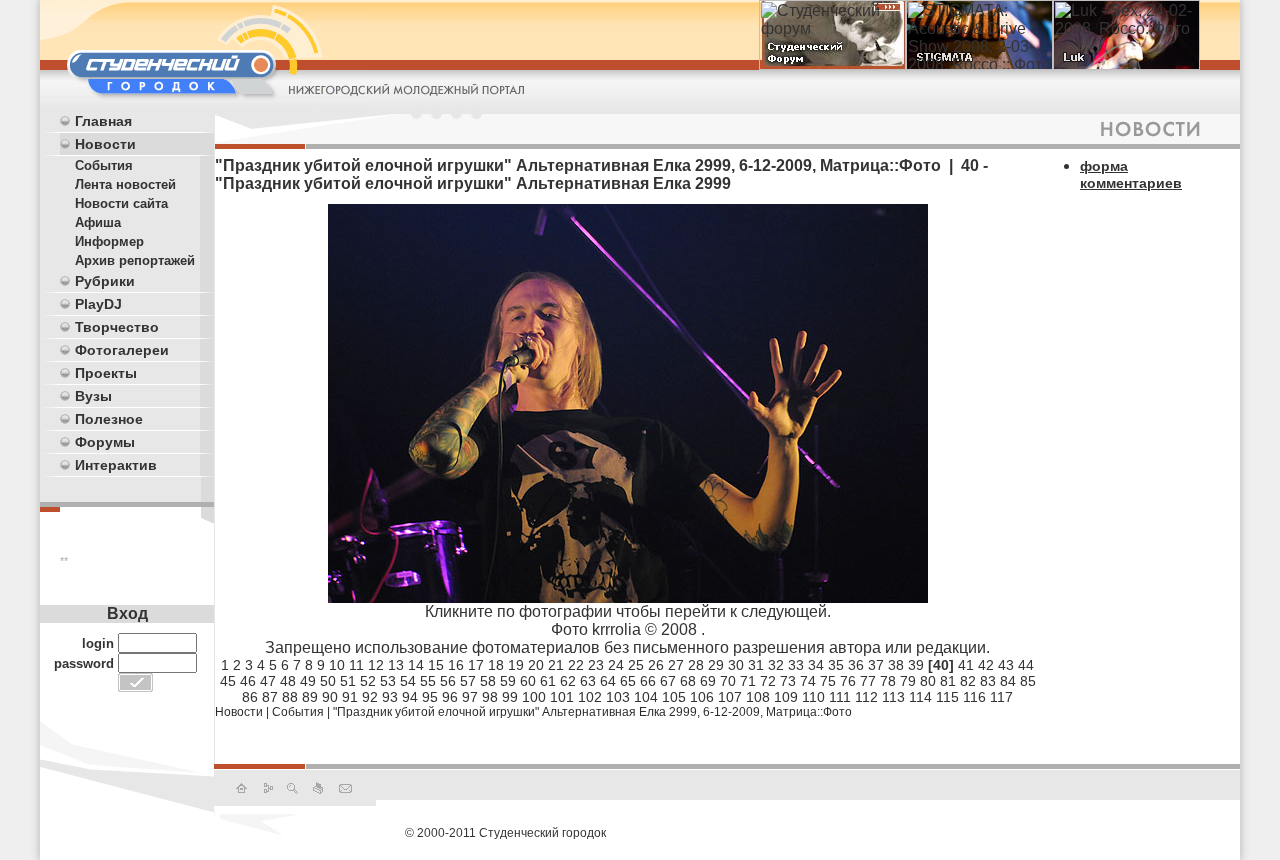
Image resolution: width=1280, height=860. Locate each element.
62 (568, 681)
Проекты (106, 373)
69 (708, 681)
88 (290, 697)
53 (388, 681)
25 (636, 665)
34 (816, 665)
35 (836, 665)
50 (328, 681)
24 (616, 665)
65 (628, 681)
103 (618, 697)
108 (758, 697)
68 (688, 681)
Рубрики (105, 281)
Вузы (93, 396)
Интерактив (116, 465)
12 (376, 665)
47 (268, 681)
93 (390, 697)
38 (896, 665)
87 (270, 697)
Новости (105, 144)
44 (1026, 665)
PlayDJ (98, 304)
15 (436, 665)
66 (648, 681)
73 (788, 681)
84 (1008, 681)
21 (556, 665)
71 (748, 681)
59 (508, 681)
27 (676, 665)
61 (548, 681)
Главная (103, 121)
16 (456, 665)
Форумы (105, 442)
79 (908, 681)
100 (534, 697)
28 (696, 665)
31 (756, 665)
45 (228, 681)
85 (1028, 681)
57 (468, 681)
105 (674, 697)
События (104, 165)
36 (856, 665)
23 (596, 665)
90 (330, 697)
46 (248, 681)
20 (536, 665)
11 (356, 665)
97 (470, 697)
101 (562, 697)
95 (430, 697)
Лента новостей (125, 184)
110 (813, 697)
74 (808, 681)
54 (408, 681)
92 (370, 697)
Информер (109, 241)
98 (490, 697)
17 (476, 665)
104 (646, 697)
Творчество (117, 327)
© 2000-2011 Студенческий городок (505, 833)
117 (1001, 697)
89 (310, 697)
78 (888, 681)
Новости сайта (121, 203)
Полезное (109, 419)
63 (588, 681)
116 (974, 697)
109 (786, 697)
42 (986, 665)
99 (510, 697)
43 (1006, 665)
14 (416, 665)
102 (590, 697)
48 (288, 681)
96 (450, 697)
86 (250, 697)
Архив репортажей (135, 260)
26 (656, 665)
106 (702, 697)
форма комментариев (1131, 174)
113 (893, 697)
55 (428, 681)
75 (828, 681)
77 (868, 681)
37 (876, 665)
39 (916, 665)
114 (920, 697)
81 (948, 681)
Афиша (98, 222)
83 (988, 681)
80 (928, 681)
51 (348, 681)
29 (716, 665)
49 (308, 681)
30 (736, 665)
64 (608, 681)
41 (966, 665)
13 (396, 665)
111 (840, 697)
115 (947, 697)
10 (337, 665)
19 (516, 665)
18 (496, 665)
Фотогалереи (122, 350)
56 (448, 681)
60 (528, 681)
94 (410, 697)
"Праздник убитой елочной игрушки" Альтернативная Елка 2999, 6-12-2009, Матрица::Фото (592, 712)
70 (728, 681)
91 (350, 697)
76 (848, 681)
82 (968, 681)
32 (776, 665)
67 (668, 681)
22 (576, 665)
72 (768, 681)
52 (368, 681)
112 (866, 697)
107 (730, 697)
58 (488, 681)
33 (796, 665)
